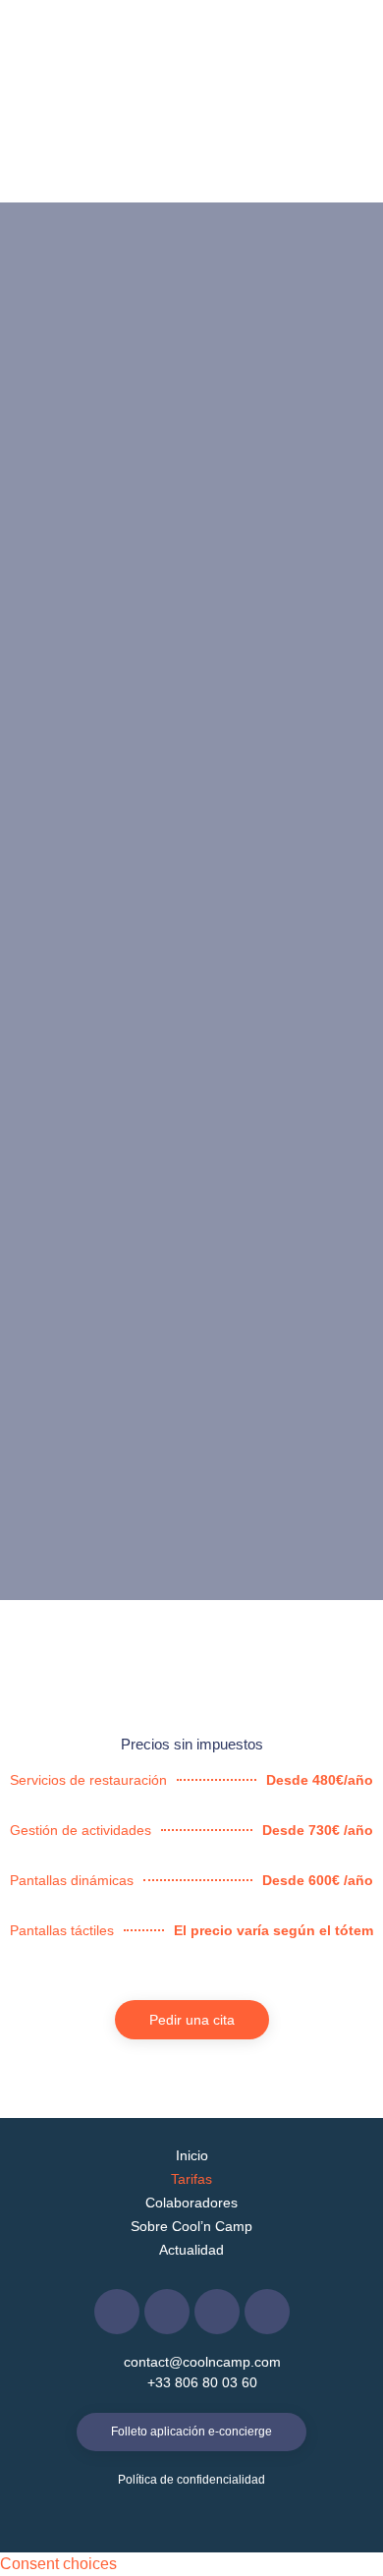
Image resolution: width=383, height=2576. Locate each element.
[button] (345, 52)
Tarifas (191, 2179)
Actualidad (191, 2250)
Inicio (192, 2155)
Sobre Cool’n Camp (191, 2226)
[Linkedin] (167, 2312)
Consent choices (58, 2564)
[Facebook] (117, 2312)
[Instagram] (217, 2312)
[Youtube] (267, 2312)
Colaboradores (191, 2203)
